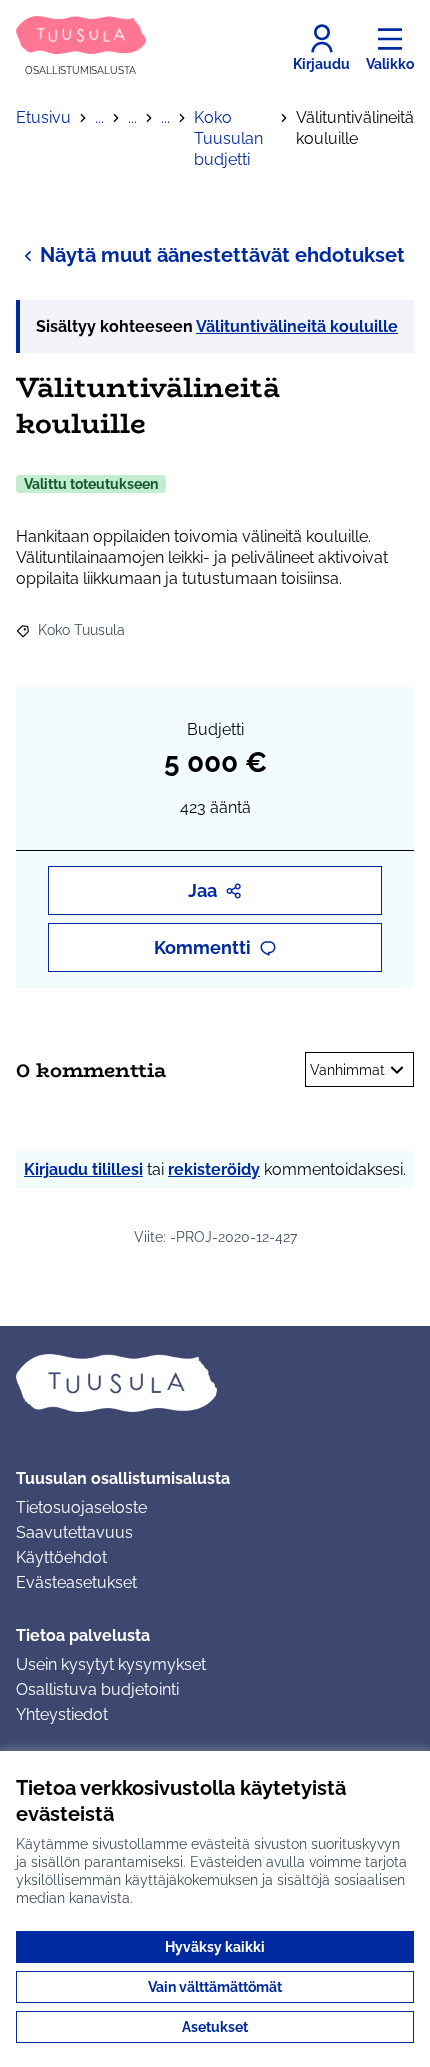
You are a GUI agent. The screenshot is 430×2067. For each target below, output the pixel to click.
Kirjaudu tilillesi (83, 1169)
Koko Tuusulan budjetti (228, 138)
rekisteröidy (214, 1169)
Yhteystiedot (62, 1714)
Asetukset (215, 2027)
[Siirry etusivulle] (215, 1383)
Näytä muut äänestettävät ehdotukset (222, 255)
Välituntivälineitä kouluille (297, 326)
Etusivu (43, 117)
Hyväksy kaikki (215, 1947)
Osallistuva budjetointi (97, 1689)
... (99, 117)
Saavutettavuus (74, 1532)
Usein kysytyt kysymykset (111, 1664)
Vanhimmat (347, 1070)
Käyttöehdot (61, 1557)
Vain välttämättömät (215, 1987)
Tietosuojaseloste (81, 1507)
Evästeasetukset (76, 1582)
